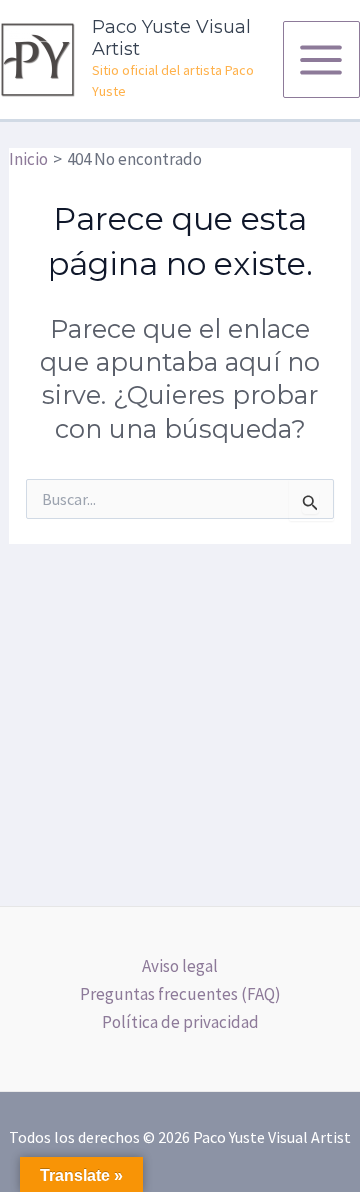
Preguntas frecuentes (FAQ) (180, 994)
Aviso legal (180, 966)
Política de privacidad (180, 1022)
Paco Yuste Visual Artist (171, 38)
